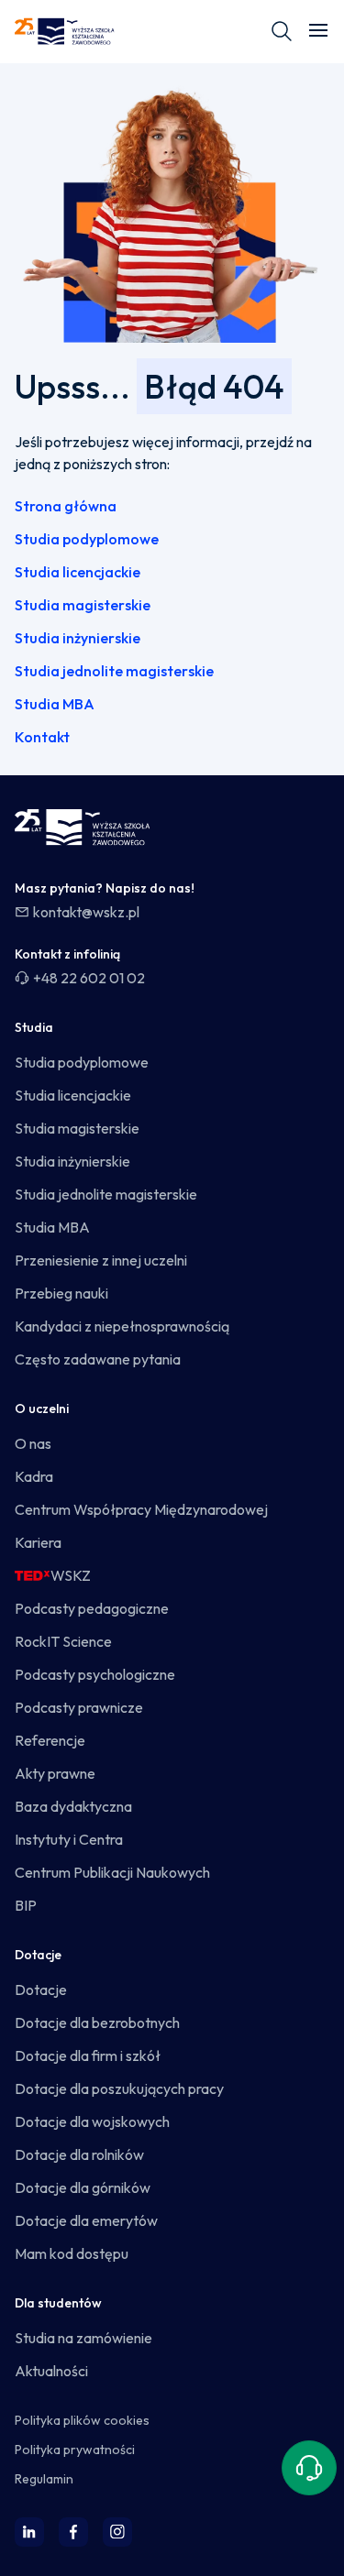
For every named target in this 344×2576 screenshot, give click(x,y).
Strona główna (66, 506)
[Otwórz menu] (318, 31)
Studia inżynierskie (78, 638)
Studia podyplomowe (87, 539)
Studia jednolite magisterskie (114, 671)
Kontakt (42, 737)
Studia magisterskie (83, 605)
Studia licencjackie (78, 572)
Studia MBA (55, 704)
